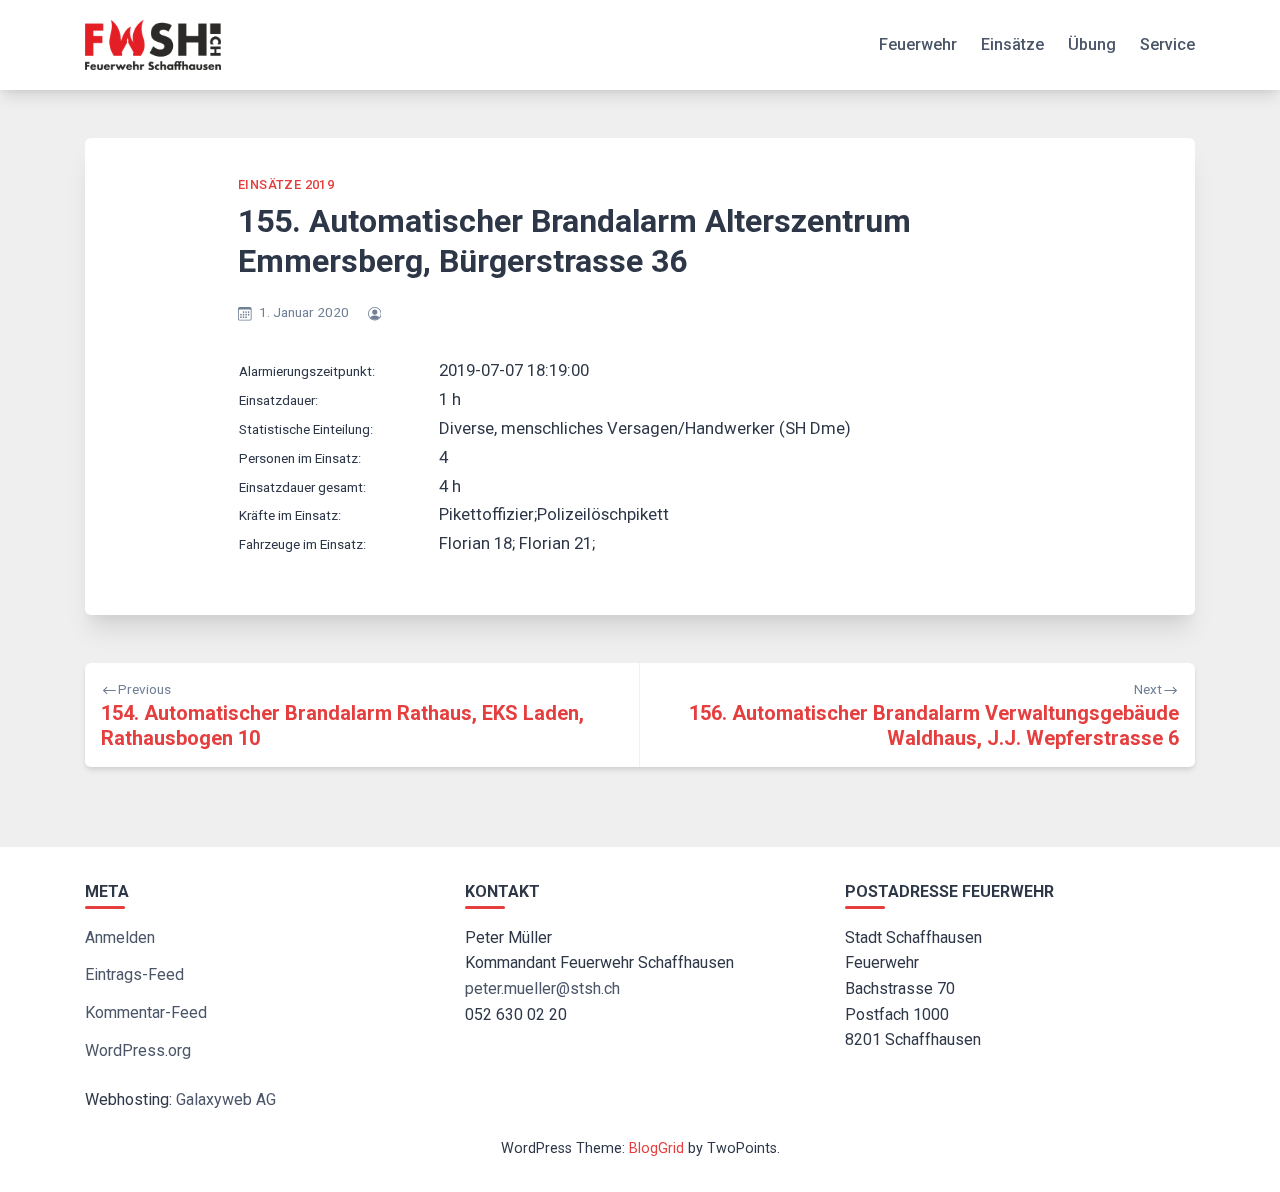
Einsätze (1012, 44)
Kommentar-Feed (146, 1012)
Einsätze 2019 (286, 184)
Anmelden (120, 937)
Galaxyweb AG (226, 1099)
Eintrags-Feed (134, 974)
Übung (1092, 44)
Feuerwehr (918, 44)
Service (1167, 44)
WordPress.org (138, 1050)
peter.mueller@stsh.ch (542, 988)
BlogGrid (656, 1148)
